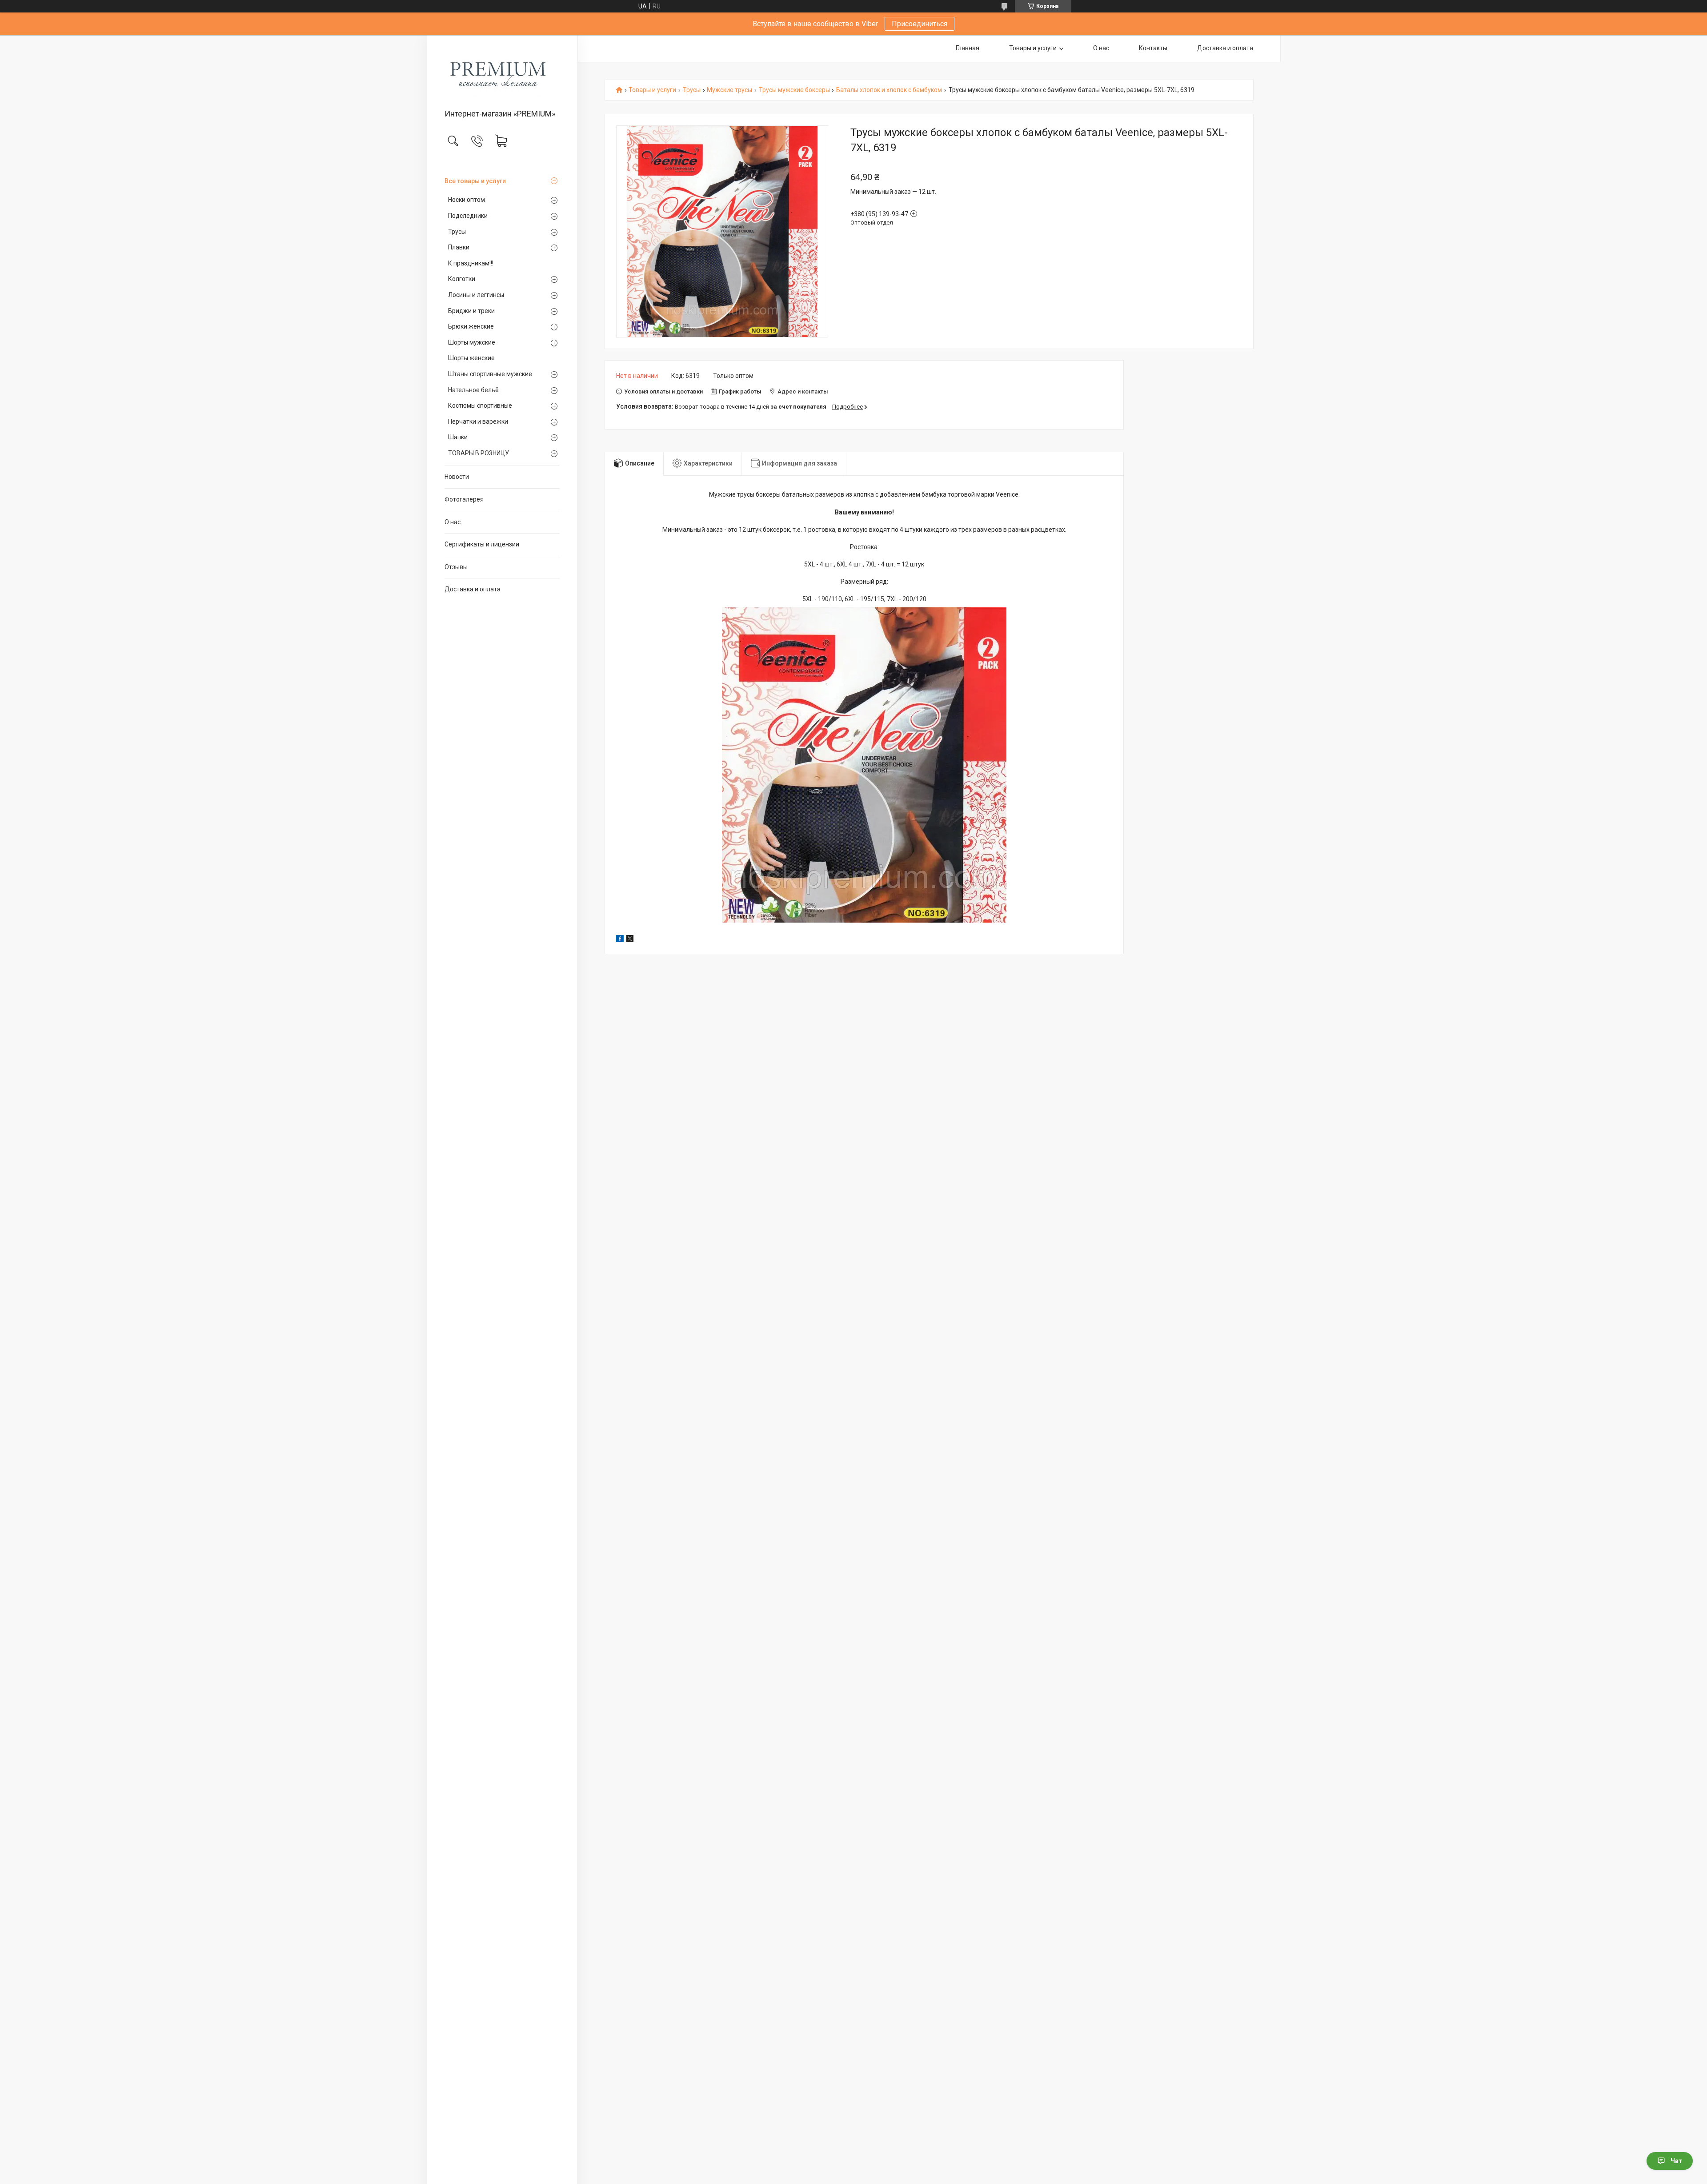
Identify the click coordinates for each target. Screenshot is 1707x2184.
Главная (968, 48)
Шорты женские (471, 358)
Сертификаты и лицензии (482, 544)
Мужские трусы (729, 90)
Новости (457, 477)
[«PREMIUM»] (502, 73)
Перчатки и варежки (478, 422)
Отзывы (456, 567)
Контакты (1153, 48)
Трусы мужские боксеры (794, 90)
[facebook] (620, 940)
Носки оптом (467, 200)
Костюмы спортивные (480, 405)
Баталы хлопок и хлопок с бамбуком (889, 90)
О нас (453, 522)
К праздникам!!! (471, 263)
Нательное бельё (473, 390)
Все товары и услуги (475, 181)
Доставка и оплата (473, 589)
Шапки (458, 437)
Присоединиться (920, 24)
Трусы (457, 232)
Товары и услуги (1033, 48)
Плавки (459, 247)
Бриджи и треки (471, 311)
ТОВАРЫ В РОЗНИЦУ (479, 453)
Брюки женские (471, 326)
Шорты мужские (472, 342)
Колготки (462, 279)
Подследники (468, 216)
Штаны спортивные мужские (490, 374)
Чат (1676, 2161)
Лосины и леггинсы (476, 295)
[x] (630, 940)
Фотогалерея (464, 499)
